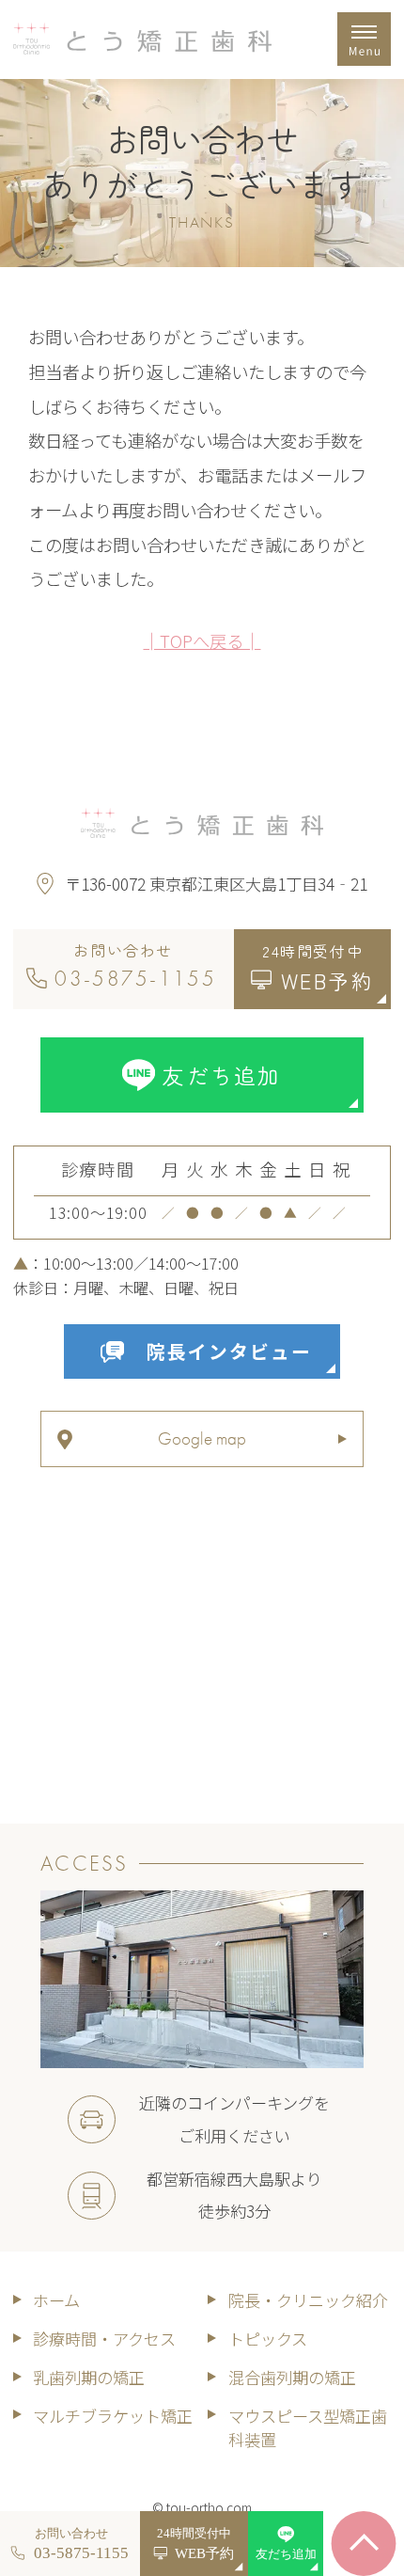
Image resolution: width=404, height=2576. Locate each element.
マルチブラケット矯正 (113, 2416)
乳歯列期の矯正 (89, 2377)
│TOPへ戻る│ (202, 640)
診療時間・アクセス (104, 2339)
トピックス (268, 2339)
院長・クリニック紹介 (308, 2300)
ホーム (56, 2300)
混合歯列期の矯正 (292, 2377)
